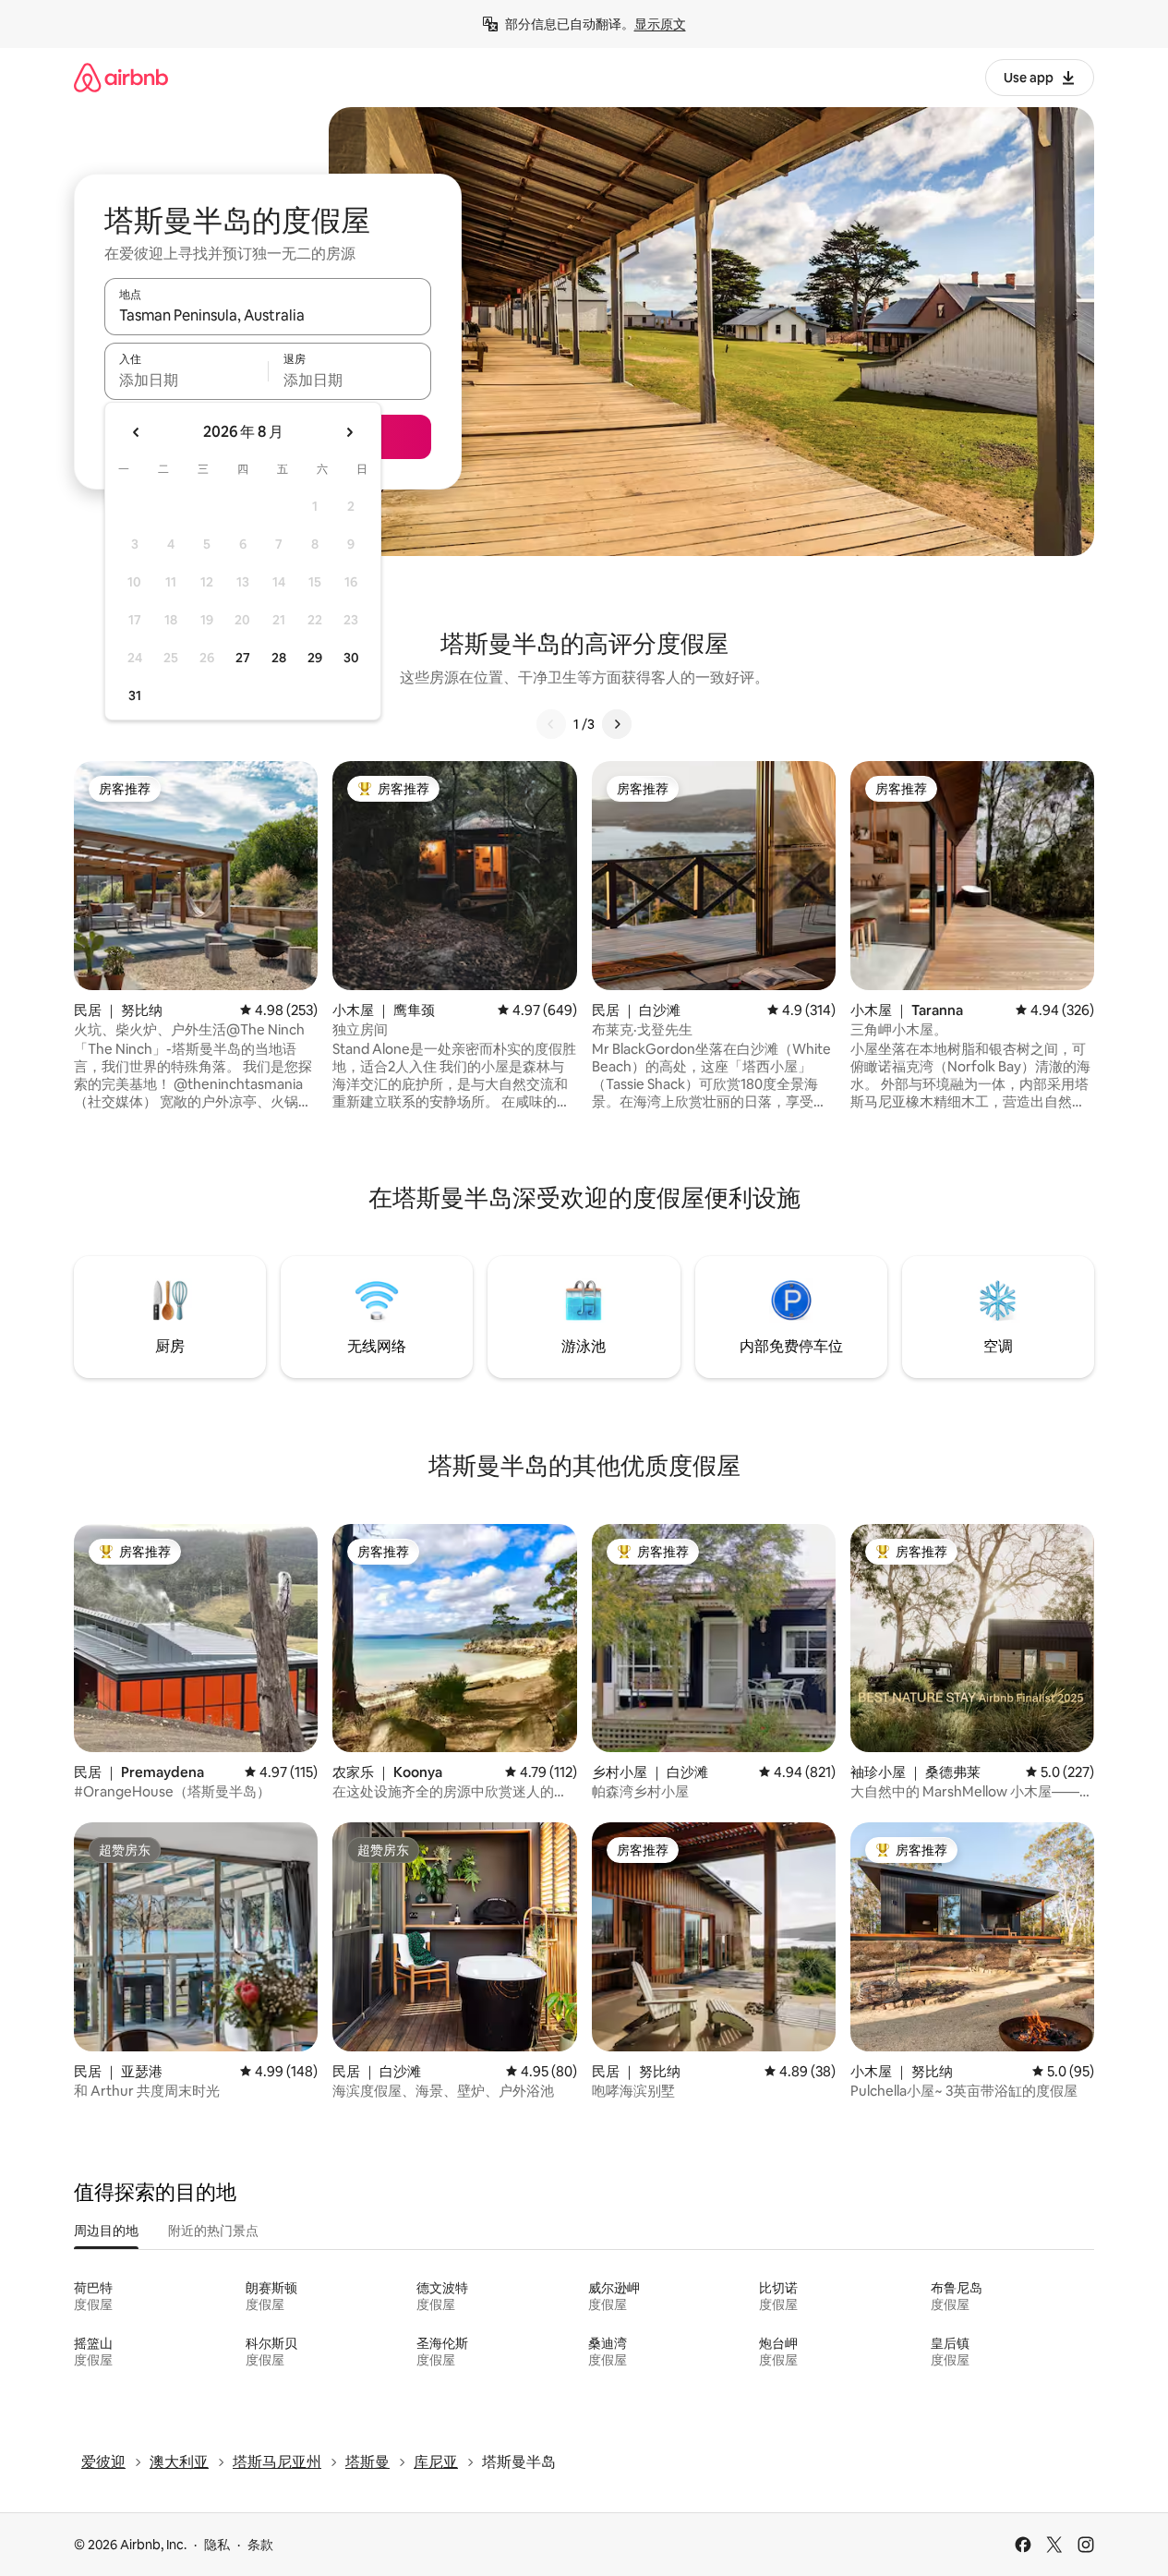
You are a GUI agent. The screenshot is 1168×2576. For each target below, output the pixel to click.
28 (279, 658)
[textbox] (186, 380)
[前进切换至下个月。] (349, 432)
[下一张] (617, 724)
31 (135, 695)
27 (243, 658)
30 (351, 658)
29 (315, 658)
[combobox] (268, 315)
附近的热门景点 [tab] (213, 2231)
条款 (260, 2545)
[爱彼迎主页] (121, 77)
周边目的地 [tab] (106, 2231)
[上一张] (551, 724)
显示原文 (660, 24)
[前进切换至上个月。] (137, 432)
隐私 (217, 2545)
